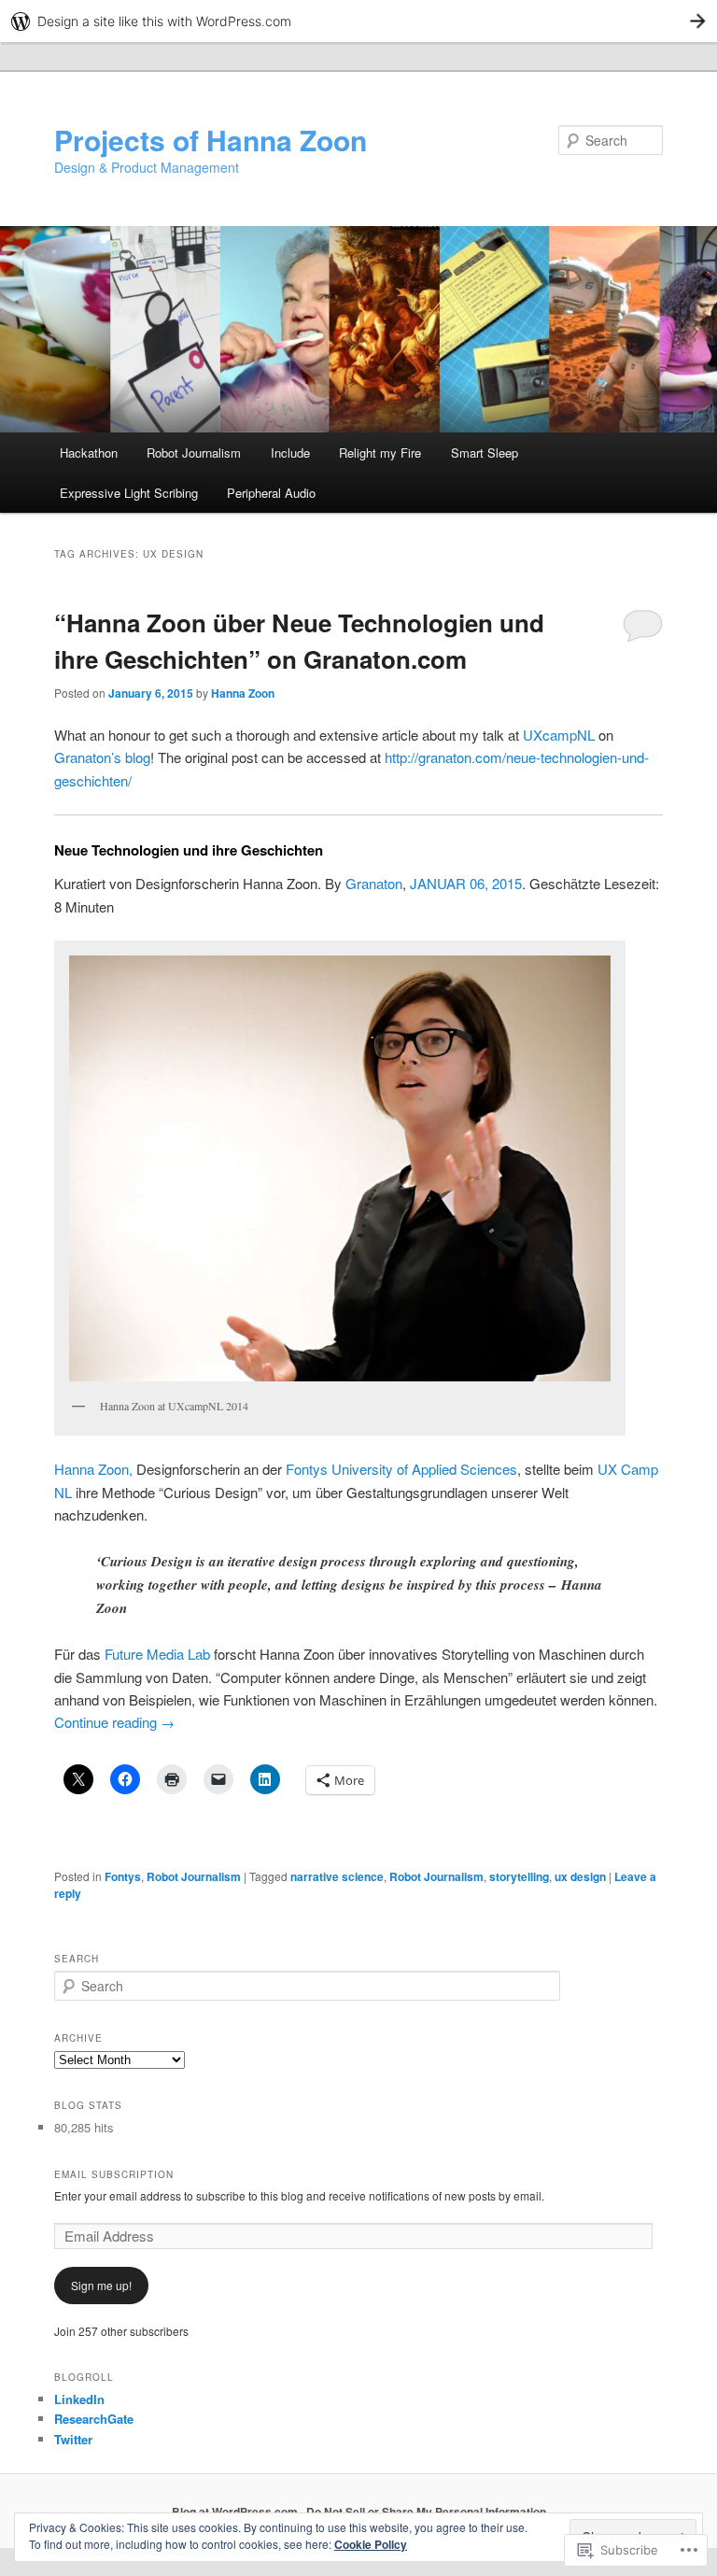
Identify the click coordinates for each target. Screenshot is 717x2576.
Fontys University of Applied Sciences (401, 1469)
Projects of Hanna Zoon (211, 140)
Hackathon (89, 453)
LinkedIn (79, 2399)
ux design (580, 1876)
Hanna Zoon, (93, 1469)
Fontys (123, 1876)
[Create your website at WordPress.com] (358, 21)
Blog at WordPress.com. (236, 2512)
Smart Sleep (485, 453)
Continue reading (114, 1722)
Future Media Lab (157, 1654)
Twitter (73, 2439)
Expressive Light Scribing (129, 493)
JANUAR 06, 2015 (466, 883)
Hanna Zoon (243, 693)
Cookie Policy (371, 2544)
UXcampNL (559, 735)
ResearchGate (94, 2419)
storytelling (519, 1876)
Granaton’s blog (102, 757)
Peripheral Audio (271, 493)
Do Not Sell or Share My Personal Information (426, 2512)
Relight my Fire (380, 453)
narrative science (337, 1876)
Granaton (374, 883)
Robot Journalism (194, 453)
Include (290, 453)
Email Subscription (114, 2174)
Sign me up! (101, 2285)
